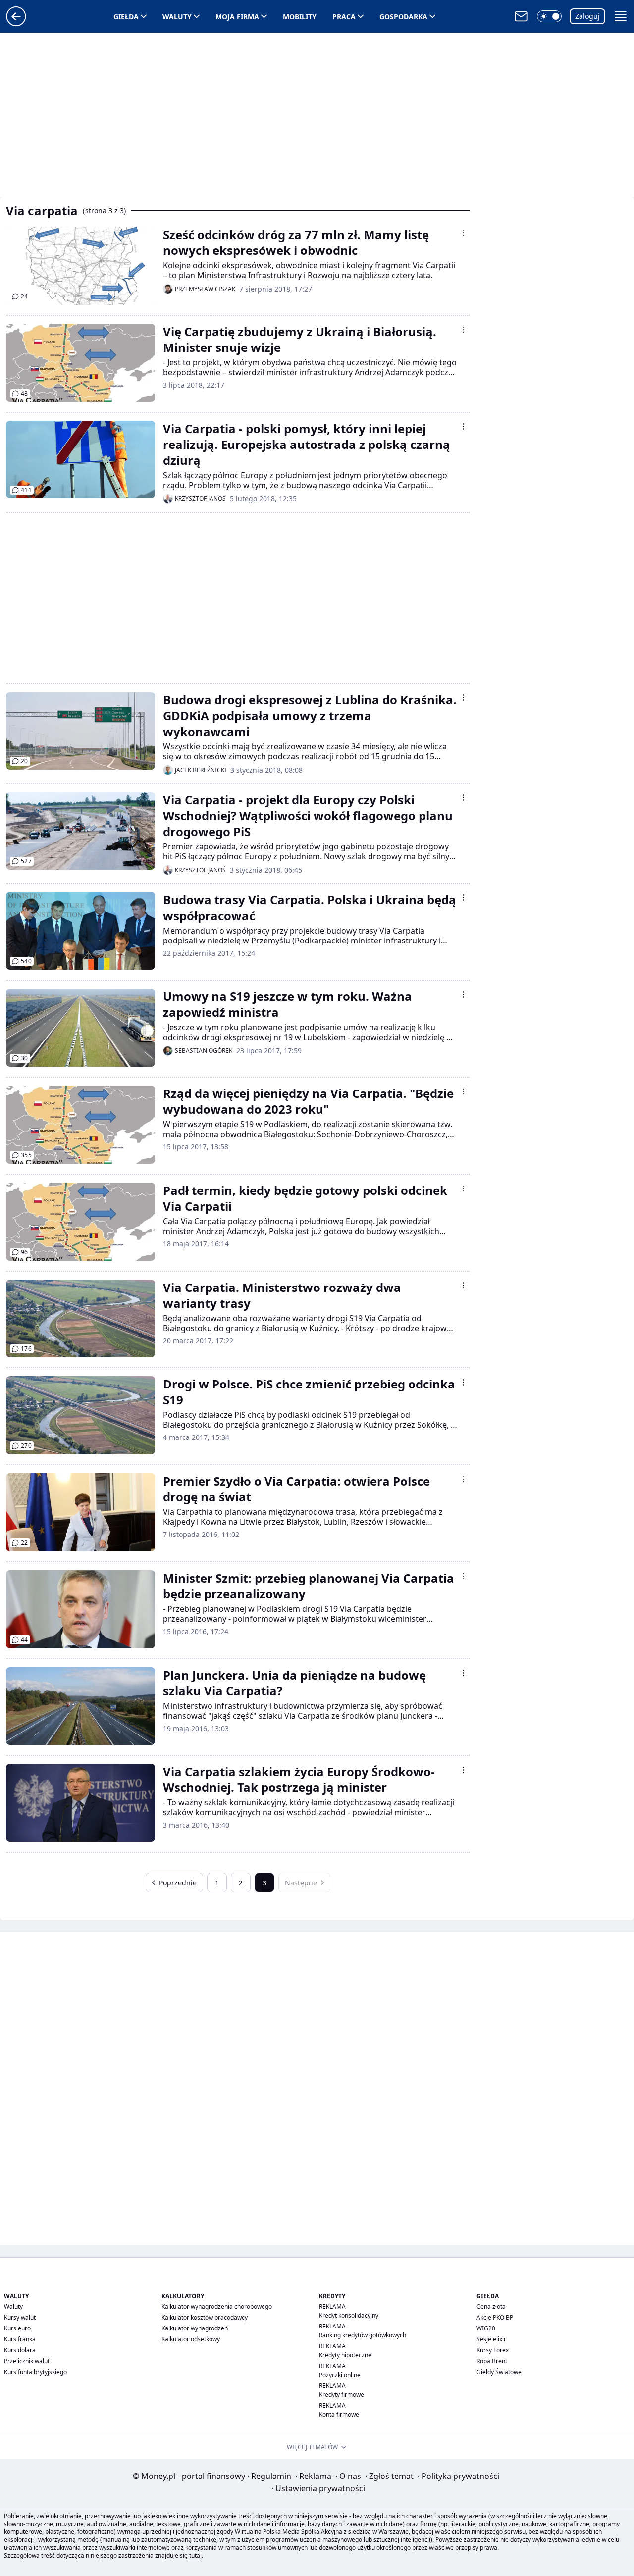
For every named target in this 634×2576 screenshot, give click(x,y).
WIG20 (486, 2328)
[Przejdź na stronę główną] (16, 23)
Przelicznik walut (27, 2361)
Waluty (177, 17)
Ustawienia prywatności (318, 2488)
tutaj (195, 2555)
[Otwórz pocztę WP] (521, 16)
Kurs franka (20, 2339)
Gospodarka (403, 17)
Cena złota (491, 2306)
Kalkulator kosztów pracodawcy (205, 2317)
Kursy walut (20, 2317)
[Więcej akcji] (464, 233)
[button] (549, 16)
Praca (344, 17)
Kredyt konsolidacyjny (349, 2315)
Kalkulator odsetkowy (191, 2339)
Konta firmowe (339, 2414)
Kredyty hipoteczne (345, 2355)
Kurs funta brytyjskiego (35, 2372)
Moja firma (237, 17)
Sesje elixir (491, 2339)
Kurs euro (17, 2328)
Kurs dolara (20, 2350)
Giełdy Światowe (499, 2372)
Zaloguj (587, 16)
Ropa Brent (492, 2361)
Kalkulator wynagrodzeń (195, 2328)
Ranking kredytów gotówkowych (363, 2335)
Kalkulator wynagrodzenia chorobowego (217, 2306)
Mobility (300, 17)
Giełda (126, 17)
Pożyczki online (340, 2375)
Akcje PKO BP (495, 2317)
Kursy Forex (493, 2350)
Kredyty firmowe (342, 2395)
